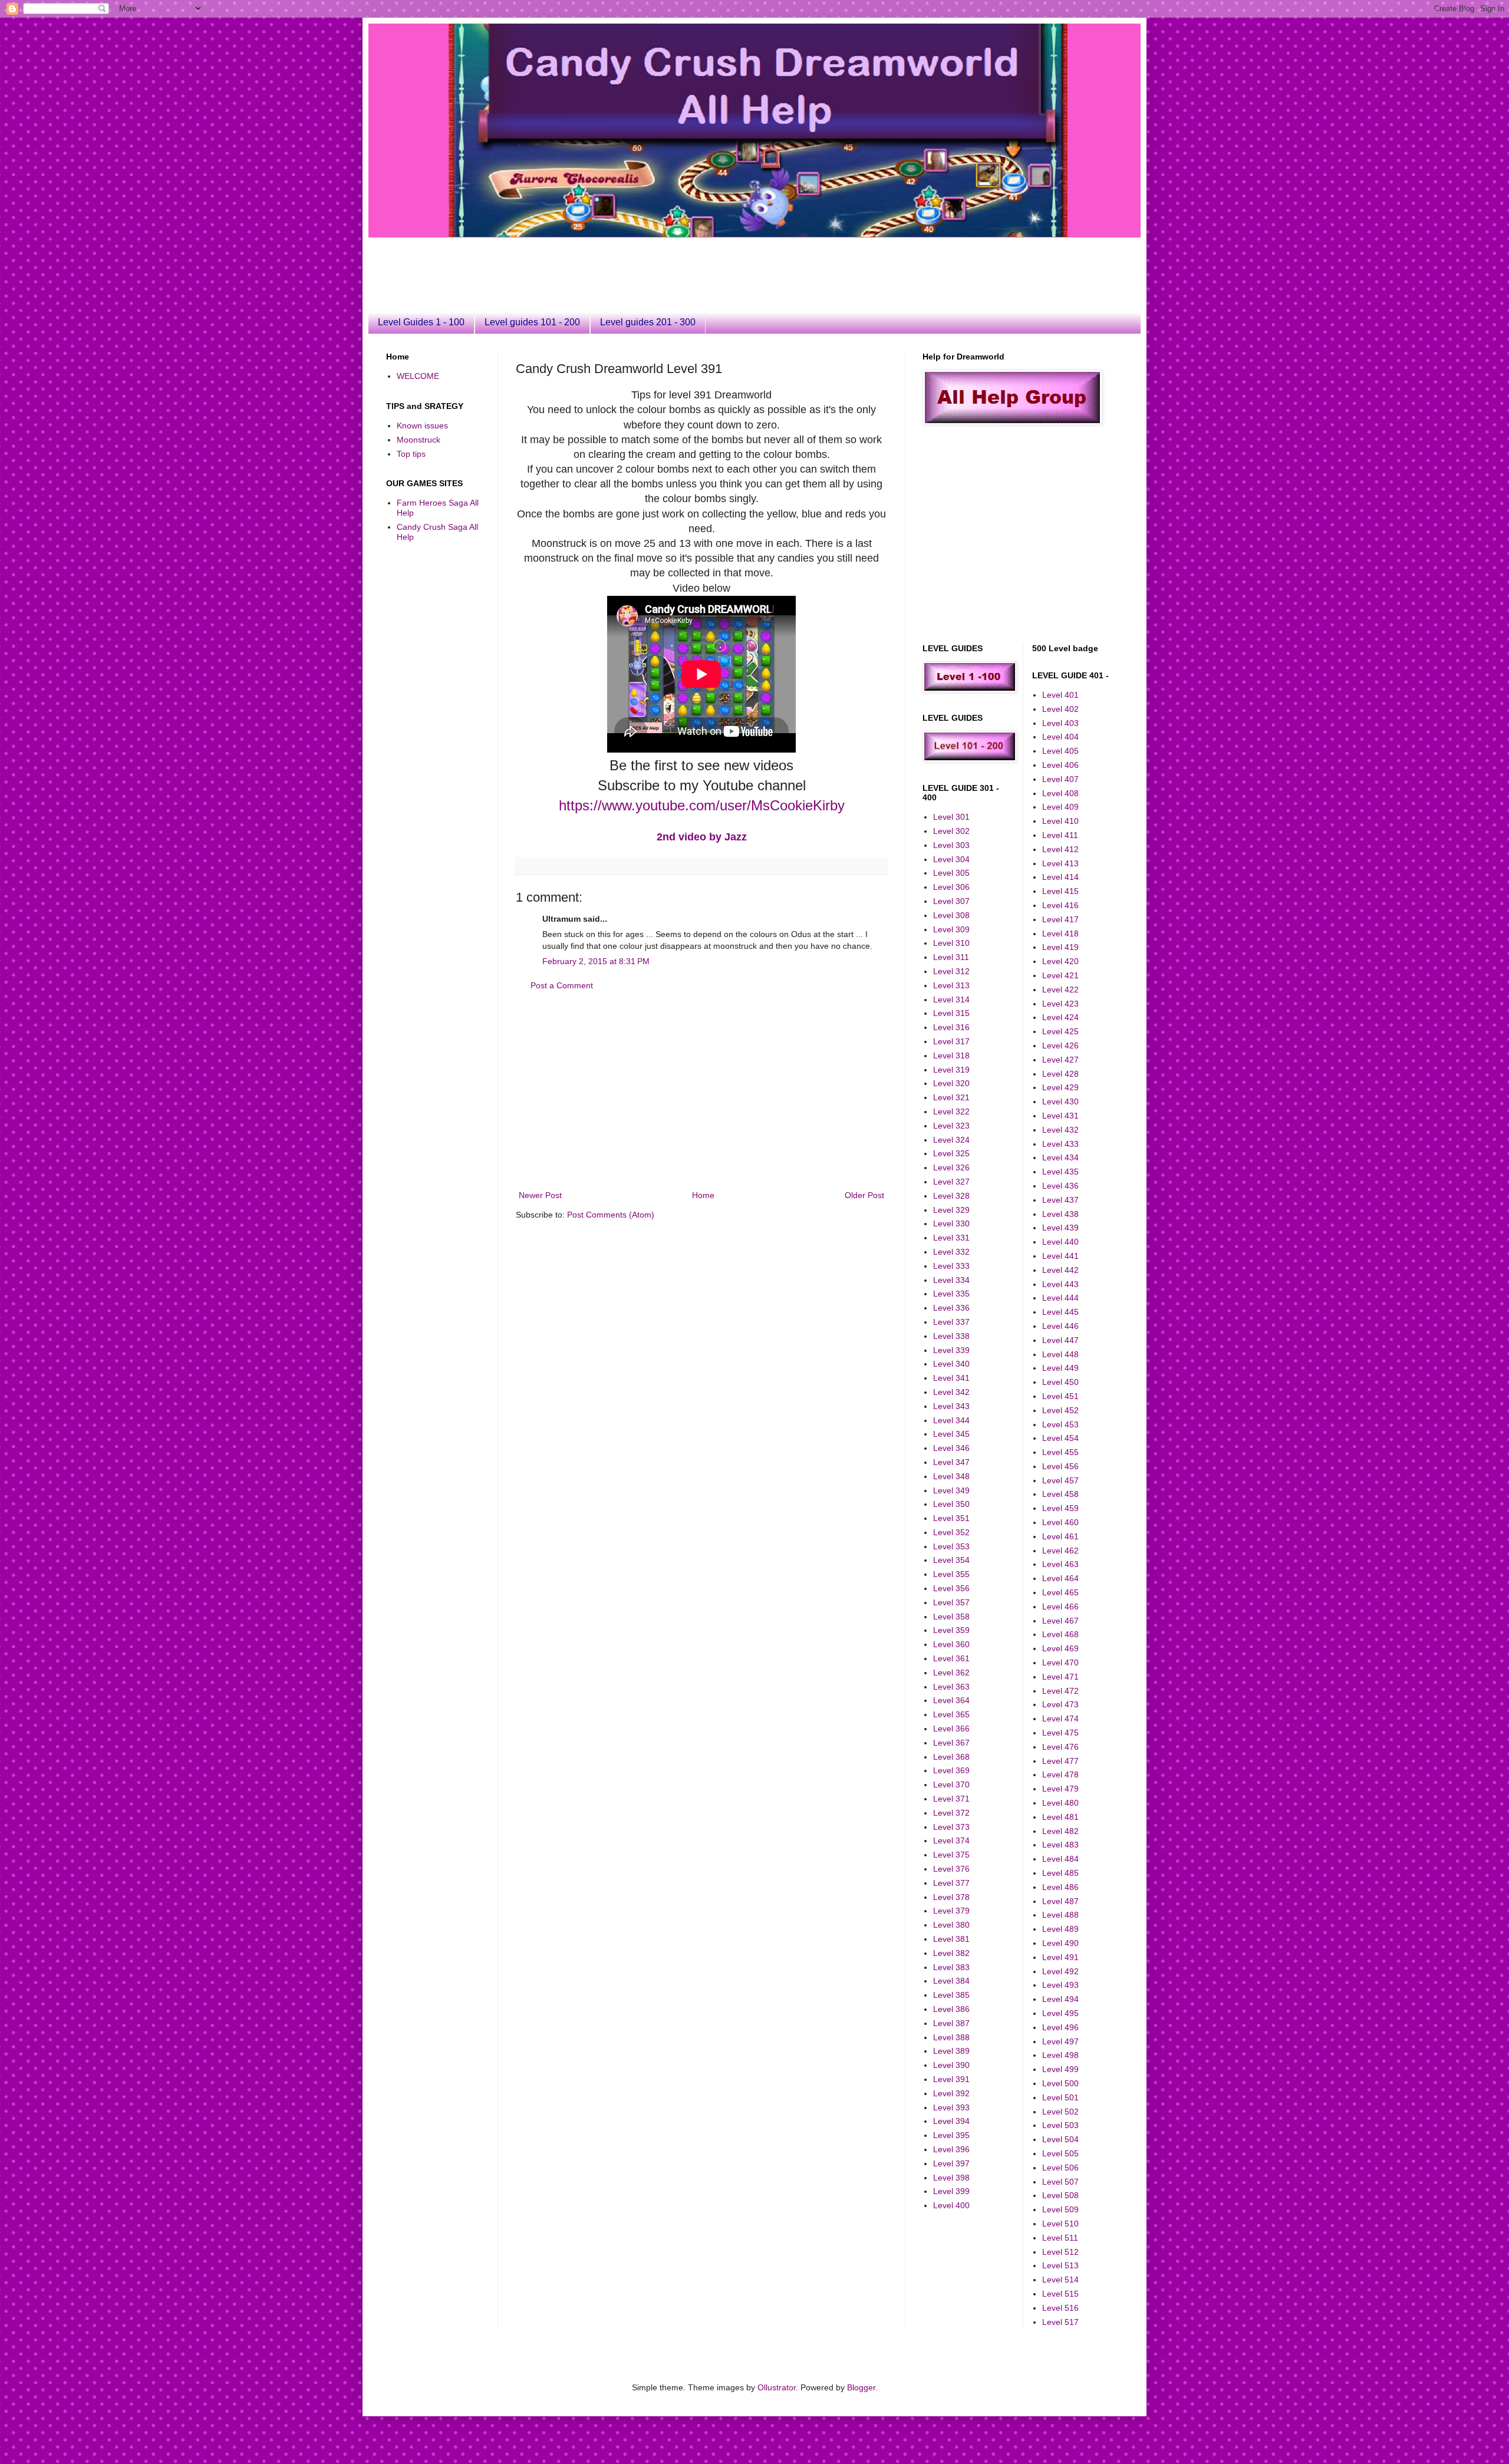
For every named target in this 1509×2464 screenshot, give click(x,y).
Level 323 (951, 1126)
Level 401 (1060, 695)
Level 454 (1060, 1438)
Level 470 (1060, 1663)
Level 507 (1060, 2182)
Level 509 (1060, 2209)
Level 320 (951, 1083)
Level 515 (1060, 2294)
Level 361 (951, 1658)
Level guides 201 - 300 (648, 322)
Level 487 (1060, 1901)
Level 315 (951, 1013)
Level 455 (1060, 1452)
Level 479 (1060, 1789)
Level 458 (1060, 1494)
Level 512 (1060, 2252)
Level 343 (951, 1406)
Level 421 (1060, 975)
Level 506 (1060, 2168)
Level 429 (1060, 1087)
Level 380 (951, 1925)
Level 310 (951, 943)
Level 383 (951, 1967)
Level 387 (951, 2023)
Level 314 (951, 1000)
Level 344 (951, 1420)
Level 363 (951, 1687)
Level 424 (1060, 1017)
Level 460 (1060, 1522)
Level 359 (951, 1630)
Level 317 (951, 1041)
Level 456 (1060, 1466)
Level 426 (1060, 1045)
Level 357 (951, 1602)
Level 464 (1060, 1578)
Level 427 (1060, 1060)
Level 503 (1060, 2125)
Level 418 (1060, 934)
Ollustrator (777, 2387)
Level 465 (1060, 1592)
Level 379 (951, 1911)
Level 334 (951, 1280)
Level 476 (1060, 1747)
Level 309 (951, 929)
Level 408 (1060, 793)
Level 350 (951, 1504)
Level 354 (951, 1560)
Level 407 (1060, 779)
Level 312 (951, 971)
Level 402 (1060, 709)
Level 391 (951, 2079)
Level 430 (1060, 1101)
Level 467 (1060, 1621)
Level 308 (951, 915)
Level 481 (1060, 1817)
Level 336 (951, 1308)
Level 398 (951, 2178)
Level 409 (1060, 807)
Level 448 (1060, 1354)
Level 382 (951, 1953)
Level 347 (951, 1462)
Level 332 (951, 1252)
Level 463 (1060, 1564)
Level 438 (1060, 1214)
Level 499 (1060, 2069)
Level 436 (1060, 1186)
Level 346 (951, 1448)
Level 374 (951, 1840)
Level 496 (1060, 2027)
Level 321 (951, 1097)
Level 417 (1060, 919)
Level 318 (951, 1055)
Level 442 (1060, 1270)
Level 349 (951, 1490)
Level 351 (951, 1518)
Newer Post (540, 1195)
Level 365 (951, 1714)
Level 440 (1060, 1242)
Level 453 (1060, 1424)
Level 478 (1060, 1774)
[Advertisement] (672, 264)
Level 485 (1060, 1873)
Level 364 (951, 1700)
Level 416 (1060, 905)
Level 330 (951, 1223)
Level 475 (1060, 1733)
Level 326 (951, 1167)
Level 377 (951, 1883)
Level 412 (1060, 849)
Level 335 (951, 1294)
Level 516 (1060, 2308)
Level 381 (951, 1939)
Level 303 (951, 845)
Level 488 (1060, 1915)
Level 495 (1060, 2013)
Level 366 (951, 1729)
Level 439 (1060, 1228)
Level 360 (951, 1644)
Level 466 (1060, 1607)
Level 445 (1060, 1312)
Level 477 (1060, 1761)
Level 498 (1060, 2055)
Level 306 (951, 887)
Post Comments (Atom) (611, 1215)
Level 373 (951, 1827)
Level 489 (1060, 1929)
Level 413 (1060, 863)
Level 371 (951, 1799)
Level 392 (951, 2093)
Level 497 (1060, 2041)
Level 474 (1060, 1718)
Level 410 (1060, 821)
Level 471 (1060, 1677)
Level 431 (1060, 1116)
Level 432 (1060, 1130)
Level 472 (1060, 1691)
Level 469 (1060, 1648)
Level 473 (1060, 1704)
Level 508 (1060, 2195)
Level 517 (1060, 2322)
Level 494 (1060, 1999)
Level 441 (1060, 1256)
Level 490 (1060, 1943)
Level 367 (951, 1743)
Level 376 (951, 1869)
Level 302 (951, 831)
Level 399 (951, 2191)
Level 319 (951, 1070)
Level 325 (951, 1153)
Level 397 (951, 2163)
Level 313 (951, 985)
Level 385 (951, 1995)
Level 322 (951, 1111)
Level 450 (1060, 1382)
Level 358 (951, 1617)
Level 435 (1060, 1172)
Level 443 (1060, 1284)
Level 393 (951, 2107)
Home (703, 1195)
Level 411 (1060, 835)
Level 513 (1060, 2265)
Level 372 (951, 1813)
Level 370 (951, 1784)
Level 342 (951, 1392)
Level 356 (951, 1588)
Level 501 (1060, 2097)
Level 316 (951, 1027)
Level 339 (951, 1350)
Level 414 (1060, 877)
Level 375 (951, 1855)
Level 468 (1060, 1634)
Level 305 (951, 873)
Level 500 (1060, 2083)
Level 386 (951, 2009)
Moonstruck (419, 440)
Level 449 (1060, 1368)
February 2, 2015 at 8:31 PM (596, 961)
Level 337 (951, 1322)
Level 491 (1060, 1957)
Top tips (411, 454)
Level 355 (951, 1574)
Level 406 (1060, 765)
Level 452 (1060, 1410)
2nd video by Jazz (702, 837)
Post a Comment (562, 985)
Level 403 (1060, 723)
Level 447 (1060, 1340)
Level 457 (1060, 1480)
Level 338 (951, 1336)
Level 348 (951, 1476)
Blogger (861, 2387)
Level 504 (1060, 2139)
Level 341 (951, 1378)
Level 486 (1060, 1887)
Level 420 (1060, 961)
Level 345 (951, 1434)
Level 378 (951, 1897)
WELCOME (418, 376)
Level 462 (1060, 1551)
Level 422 (1060, 989)
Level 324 (951, 1140)
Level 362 (951, 1673)
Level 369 (951, 1770)
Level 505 (1060, 2153)
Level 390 (951, 2065)
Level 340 (951, 1364)
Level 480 (1060, 1803)
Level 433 (1060, 1144)
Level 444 (1060, 1298)
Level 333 (951, 1266)
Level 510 (1060, 2224)
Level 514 (1060, 2280)
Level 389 (951, 2051)
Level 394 (951, 2121)
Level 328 (951, 1196)
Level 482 (1060, 1831)
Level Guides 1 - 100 (421, 322)
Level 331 (951, 1238)
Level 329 (951, 1210)
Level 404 (1060, 737)
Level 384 (951, 1981)
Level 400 (951, 2205)
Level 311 (951, 957)
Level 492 (1060, 1971)
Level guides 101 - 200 (532, 322)
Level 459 (1060, 1508)
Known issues (422, 425)
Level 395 (951, 2135)
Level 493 (1060, 1985)
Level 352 (951, 1532)
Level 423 (1060, 1004)
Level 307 (951, 901)
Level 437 (1060, 1200)
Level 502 (1060, 2112)
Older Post (864, 1195)
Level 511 (1060, 2238)
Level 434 (1060, 1157)
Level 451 (1060, 1396)
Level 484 (1060, 1859)
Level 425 (1060, 1031)
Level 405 (1060, 751)
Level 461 (1060, 1536)
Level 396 (951, 2149)
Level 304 (951, 859)
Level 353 (951, 1546)
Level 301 (951, 817)
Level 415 (1060, 891)
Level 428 (1060, 1074)
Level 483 (1060, 1845)
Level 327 (951, 1182)
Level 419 (1060, 947)
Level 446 (1060, 1326)
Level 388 (951, 2037)
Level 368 (951, 1757)
